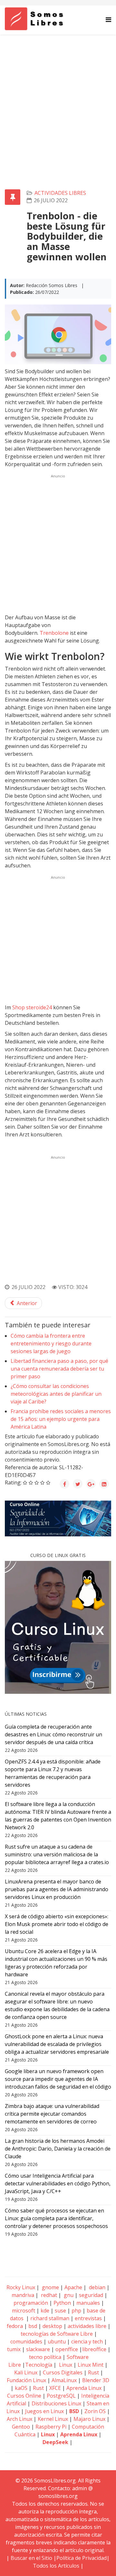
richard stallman (50, 2318)
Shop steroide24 (32, 1007)
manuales (88, 2303)
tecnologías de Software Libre (57, 2334)
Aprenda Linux (84, 2388)
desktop (52, 2326)
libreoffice (94, 2349)
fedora (15, 2326)
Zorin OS (95, 2411)
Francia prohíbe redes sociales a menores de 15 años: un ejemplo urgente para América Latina (61, 1419)
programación (31, 2303)
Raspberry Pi (51, 2427)
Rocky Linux (21, 2287)
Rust (93, 2372)
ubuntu (57, 2341)
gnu (68, 2295)
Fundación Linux (26, 2380)
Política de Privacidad (82, 2558)
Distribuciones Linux (56, 2403)
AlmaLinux (64, 2380)
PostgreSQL (61, 2396)
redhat (48, 2295)
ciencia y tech (87, 2341)
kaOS (21, 2388)
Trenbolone (54, 633)
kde (45, 2311)
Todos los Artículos (56, 2566)
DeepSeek (55, 2442)
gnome (50, 2287)
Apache (73, 2287)
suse (60, 2311)
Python (62, 2303)
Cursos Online (24, 2396)
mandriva (22, 2295)
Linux (65, 2365)
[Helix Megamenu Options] (108, 20)
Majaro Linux (89, 2419)
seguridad (91, 2295)
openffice (67, 2349)
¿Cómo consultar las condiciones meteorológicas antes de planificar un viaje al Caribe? (56, 1394)
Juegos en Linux (44, 2411)
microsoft (24, 2311)
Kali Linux (26, 2372)
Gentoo (21, 2427)
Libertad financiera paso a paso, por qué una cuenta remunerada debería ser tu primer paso (59, 1369)
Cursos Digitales (63, 2372)
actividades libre (87, 2326)
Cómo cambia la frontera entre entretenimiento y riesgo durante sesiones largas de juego (51, 1343)
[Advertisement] (58, 96)
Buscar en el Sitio (31, 2558)
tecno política (45, 2357)
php (76, 2311)
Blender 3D (96, 2380)
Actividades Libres (60, 193)
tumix (14, 2349)
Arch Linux (19, 2419)
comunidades (26, 2341)
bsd (33, 2326)
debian (97, 2287)
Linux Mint (91, 2365)
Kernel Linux (53, 2419)
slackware (38, 2349)
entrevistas (88, 2318)
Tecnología (39, 2365)
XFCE (56, 2388)
